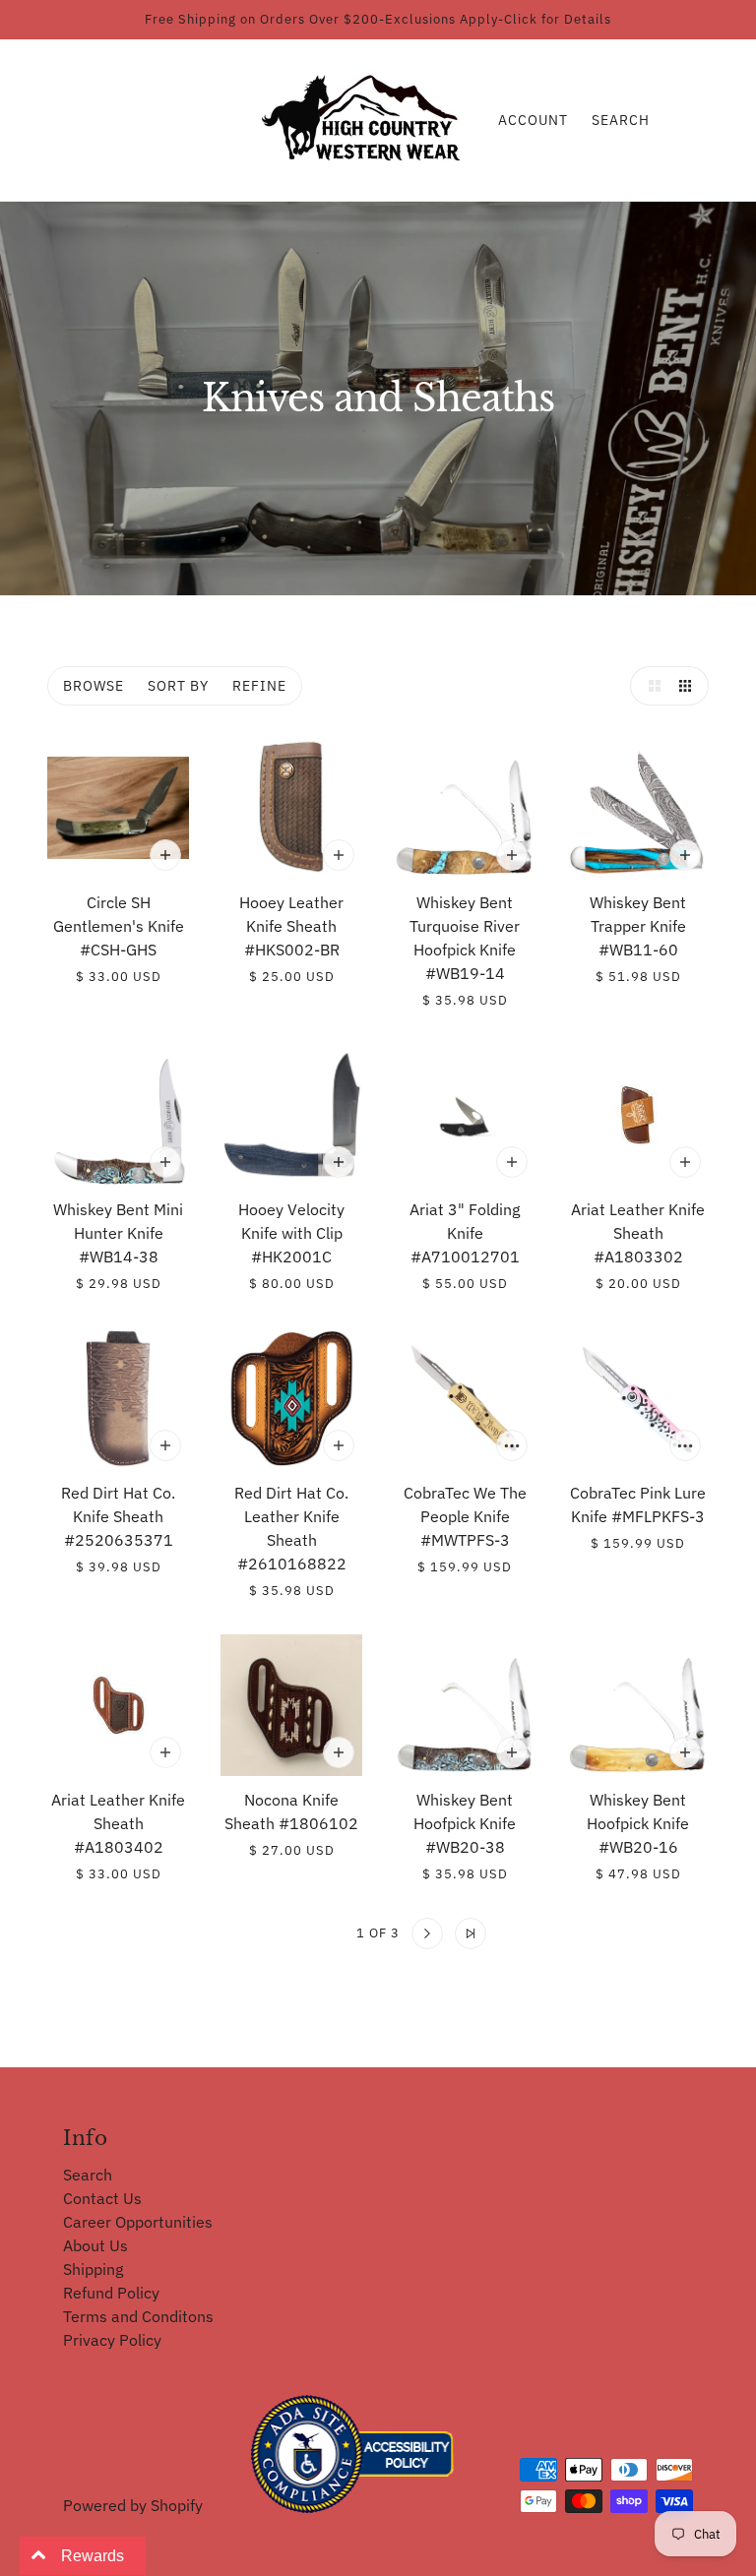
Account (533, 120)
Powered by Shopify (133, 2505)
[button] (650, 686)
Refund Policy (111, 2293)
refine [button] (259, 686)
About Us (95, 2245)
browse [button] (94, 686)
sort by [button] (178, 686)
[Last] (471, 1933)
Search (621, 120)
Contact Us (102, 2198)
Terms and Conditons (138, 2316)
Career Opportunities (138, 2222)
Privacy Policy (112, 2340)
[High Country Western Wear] (368, 118)
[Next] (427, 1933)
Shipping (93, 2269)
